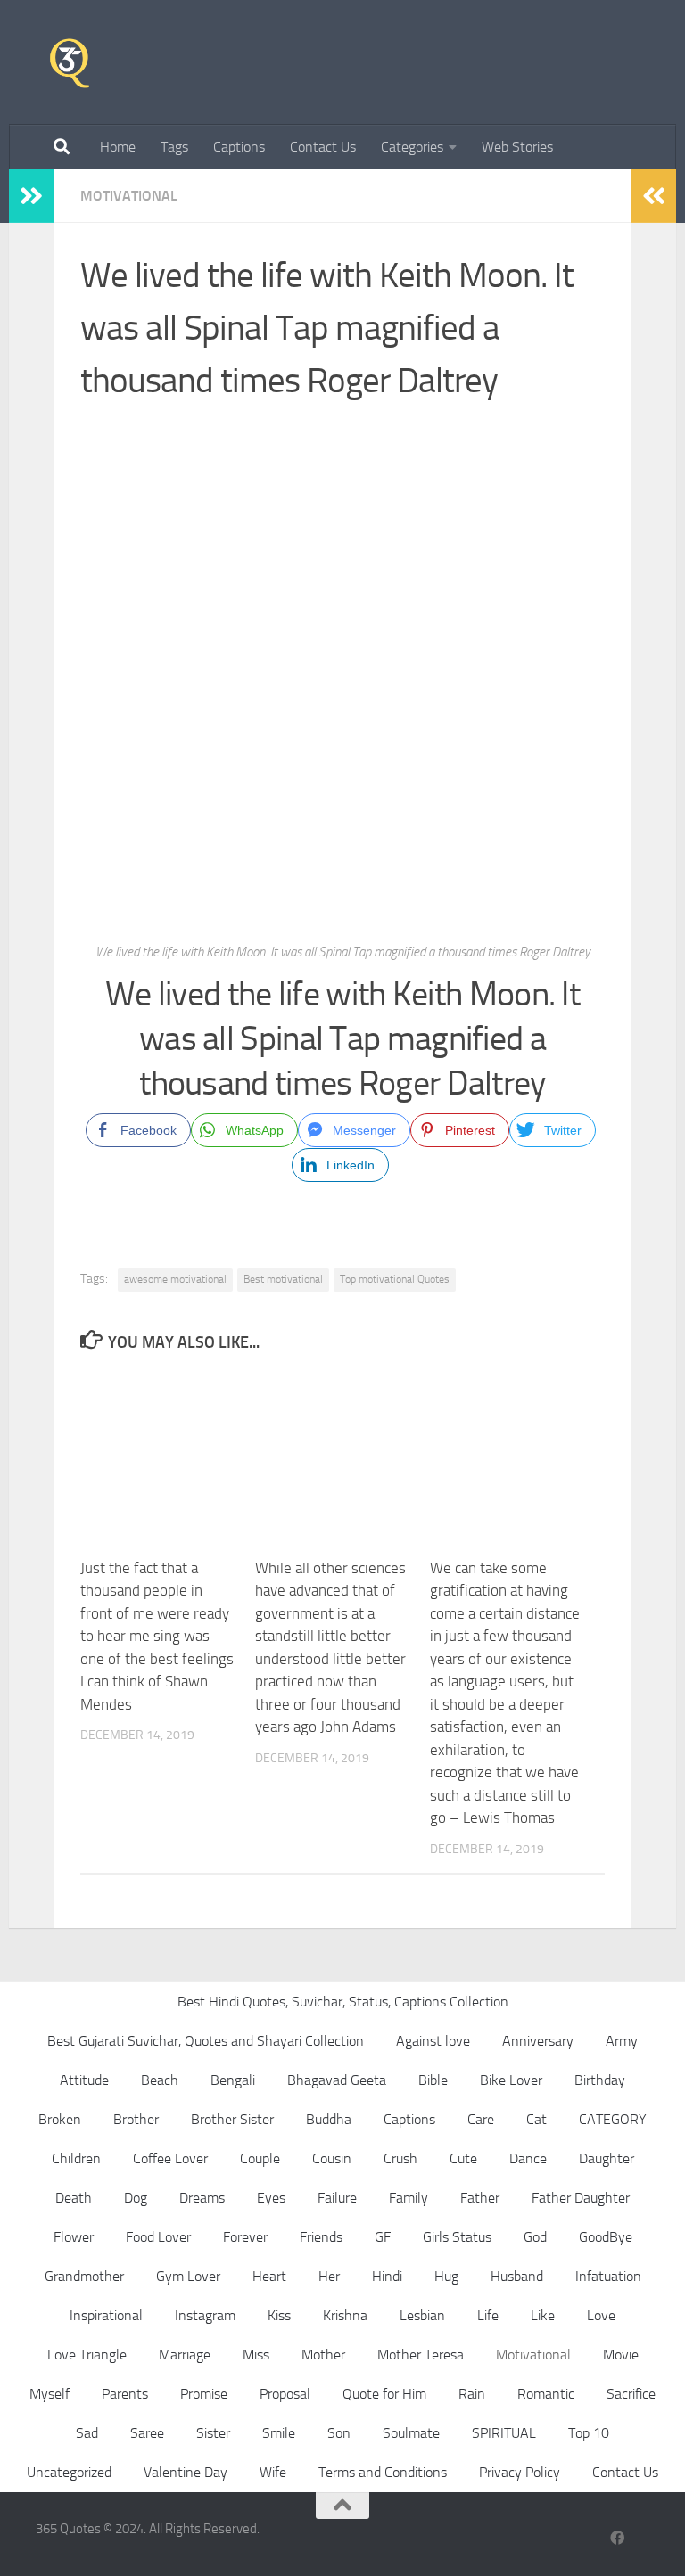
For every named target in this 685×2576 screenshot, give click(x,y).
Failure (337, 2198)
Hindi (387, 2276)
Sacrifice (631, 2394)
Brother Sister (232, 2119)
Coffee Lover (170, 2158)
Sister (213, 2433)
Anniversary (538, 2041)
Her (329, 2276)
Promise (204, 2394)
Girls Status (457, 2237)
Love (601, 2315)
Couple (260, 2158)
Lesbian (422, 2315)
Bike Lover (511, 2080)
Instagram (205, 2315)
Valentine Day (186, 2472)
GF (383, 2237)
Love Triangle (87, 2354)
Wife (273, 2472)
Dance (528, 2158)
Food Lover (158, 2237)
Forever (245, 2237)
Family (409, 2198)
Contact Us (323, 147)
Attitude (84, 2080)
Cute (463, 2158)
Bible (433, 2080)
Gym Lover (188, 2276)
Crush (400, 2158)
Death (74, 2198)
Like (543, 2315)
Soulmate (411, 2433)
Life (488, 2315)
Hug (446, 2276)
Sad (87, 2433)
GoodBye (606, 2237)
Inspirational (106, 2315)
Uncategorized (69, 2472)
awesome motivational (175, 1279)
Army (622, 2041)
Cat (536, 2119)
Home (118, 147)
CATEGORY (613, 2119)
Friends (321, 2237)
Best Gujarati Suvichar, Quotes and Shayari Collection (206, 2041)
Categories (412, 147)
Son (339, 2433)
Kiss (279, 2315)
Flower (74, 2237)
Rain (472, 2394)
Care (481, 2119)
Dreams (202, 2198)
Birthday (600, 2080)
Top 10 (589, 2433)
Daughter (607, 2158)
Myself (50, 2394)
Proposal (285, 2394)
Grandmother (84, 2276)
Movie (621, 2354)
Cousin (332, 2158)
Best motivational (283, 1279)
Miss (256, 2354)
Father (480, 2198)
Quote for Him (384, 2394)
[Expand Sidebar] (31, 196)
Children (76, 2158)
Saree (147, 2433)
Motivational (129, 196)
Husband (517, 2276)
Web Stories (517, 147)
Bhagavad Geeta (337, 2080)
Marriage (185, 2354)
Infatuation (608, 2276)
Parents (125, 2394)
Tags (174, 147)
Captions (239, 147)
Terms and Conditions (383, 2472)
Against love (433, 2041)
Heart (269, 2276)
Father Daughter (581, 2198)
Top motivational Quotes (395, 1279)
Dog (136, 2198)
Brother (136, 2119)
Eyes (271, 2198)
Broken (60, 2119)
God (535, 2237)
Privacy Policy (520, 2472)
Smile (279, 2433)
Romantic (546, 2394)
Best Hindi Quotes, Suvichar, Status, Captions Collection (343, 2002)
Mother (323, 2354)
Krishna (345, 2315)
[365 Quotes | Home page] (70, 62)
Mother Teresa (421, 2354)
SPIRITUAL (504, 2433)
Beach (160, 2080)
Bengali (233, 2080)
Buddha (329, 2119)
